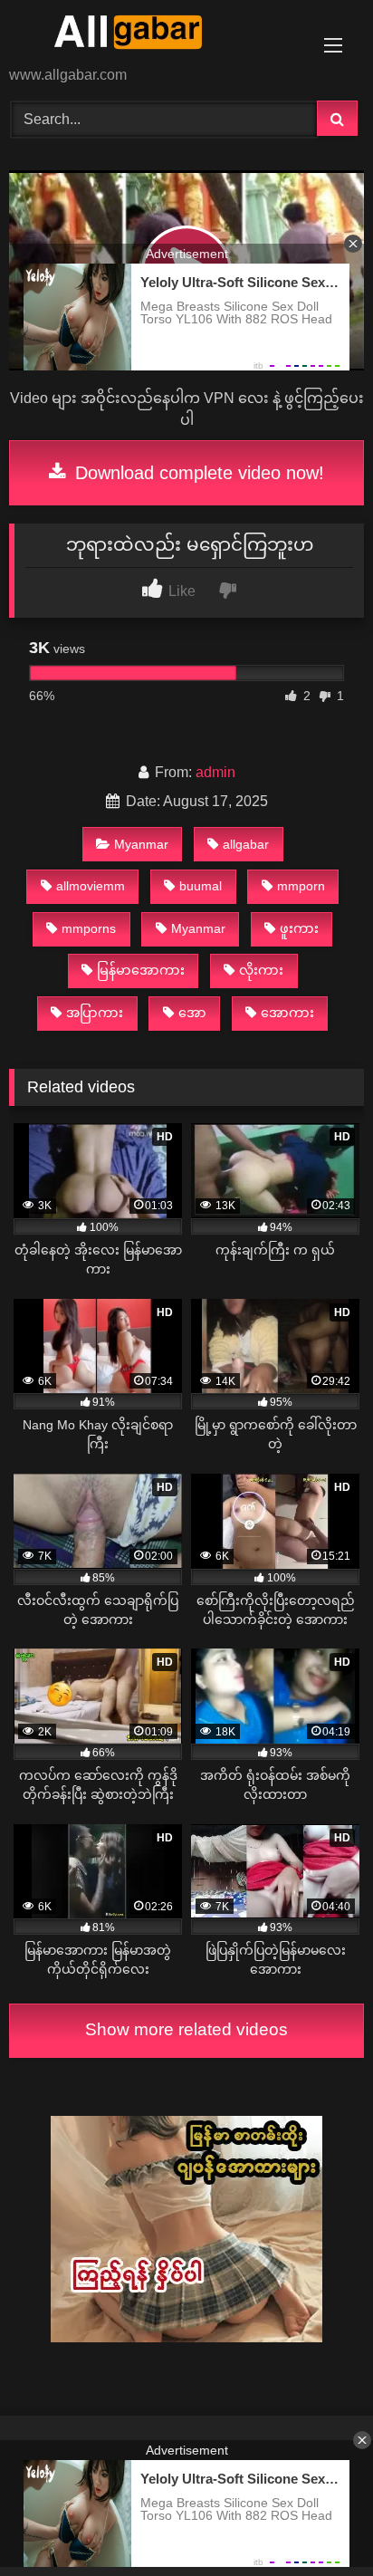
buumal (201, 886)
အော (192, 1013)
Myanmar (141, 844)
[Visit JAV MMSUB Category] (186, 2337)
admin (215, 772)
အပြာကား (95, 1013)
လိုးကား (261, 970)
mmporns (89, 928)
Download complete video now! (197, 473)
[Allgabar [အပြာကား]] (153, 34)
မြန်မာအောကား (141, 970)
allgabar (246, 844)
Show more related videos (186, 2029)
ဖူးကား (299, 928)
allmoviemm (91, 886)
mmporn (301, 886)
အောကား (287, 1013)
